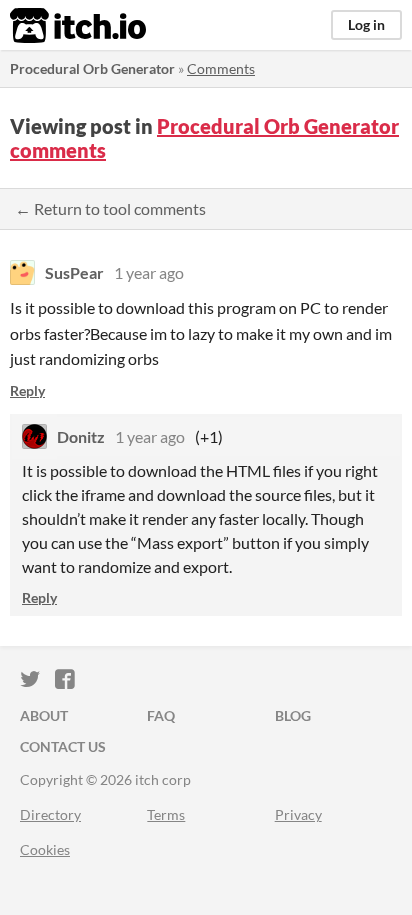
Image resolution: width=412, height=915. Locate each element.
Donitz (81, 436)
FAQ (161, 715)
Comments (221, 68)
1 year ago (149, 272)
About (44, 715)
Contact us (63, 746)
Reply (27, 390)
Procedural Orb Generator (92, 68)
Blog (293, 715)
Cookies (45, 849)
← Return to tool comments (110, 208)
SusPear (74, 272)
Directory (50, 814)
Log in (366, 24)
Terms (166, 814)
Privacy (298, 814)
